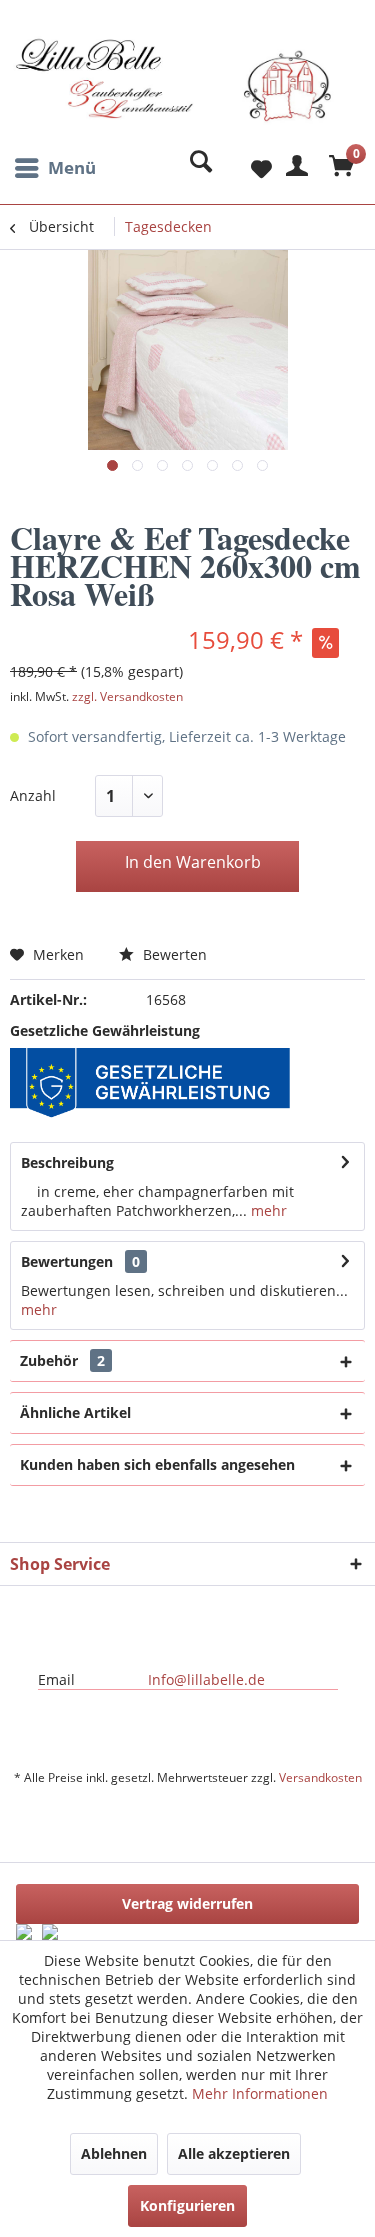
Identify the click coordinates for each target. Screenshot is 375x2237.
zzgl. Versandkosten (127, 696)
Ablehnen (114, 2153)
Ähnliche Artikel (75, 1412)
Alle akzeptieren (234, 2153)
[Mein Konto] (294, 168)
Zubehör (62, 1360)
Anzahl (33, 795)
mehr (267, 1210)
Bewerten (173, 954)
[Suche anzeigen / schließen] (196, 168)
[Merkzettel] (245, 168)
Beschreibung (67, 1162)
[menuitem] (53, 168)
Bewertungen (67, 1261)
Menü (72, 167)
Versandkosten (320, 1777)
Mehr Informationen (260, 2093)
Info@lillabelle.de (206, 1679)
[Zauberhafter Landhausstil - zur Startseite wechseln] (173, 93)
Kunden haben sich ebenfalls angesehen (157, 1464)
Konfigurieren (187, 2205)
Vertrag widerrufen (187, 1903)
